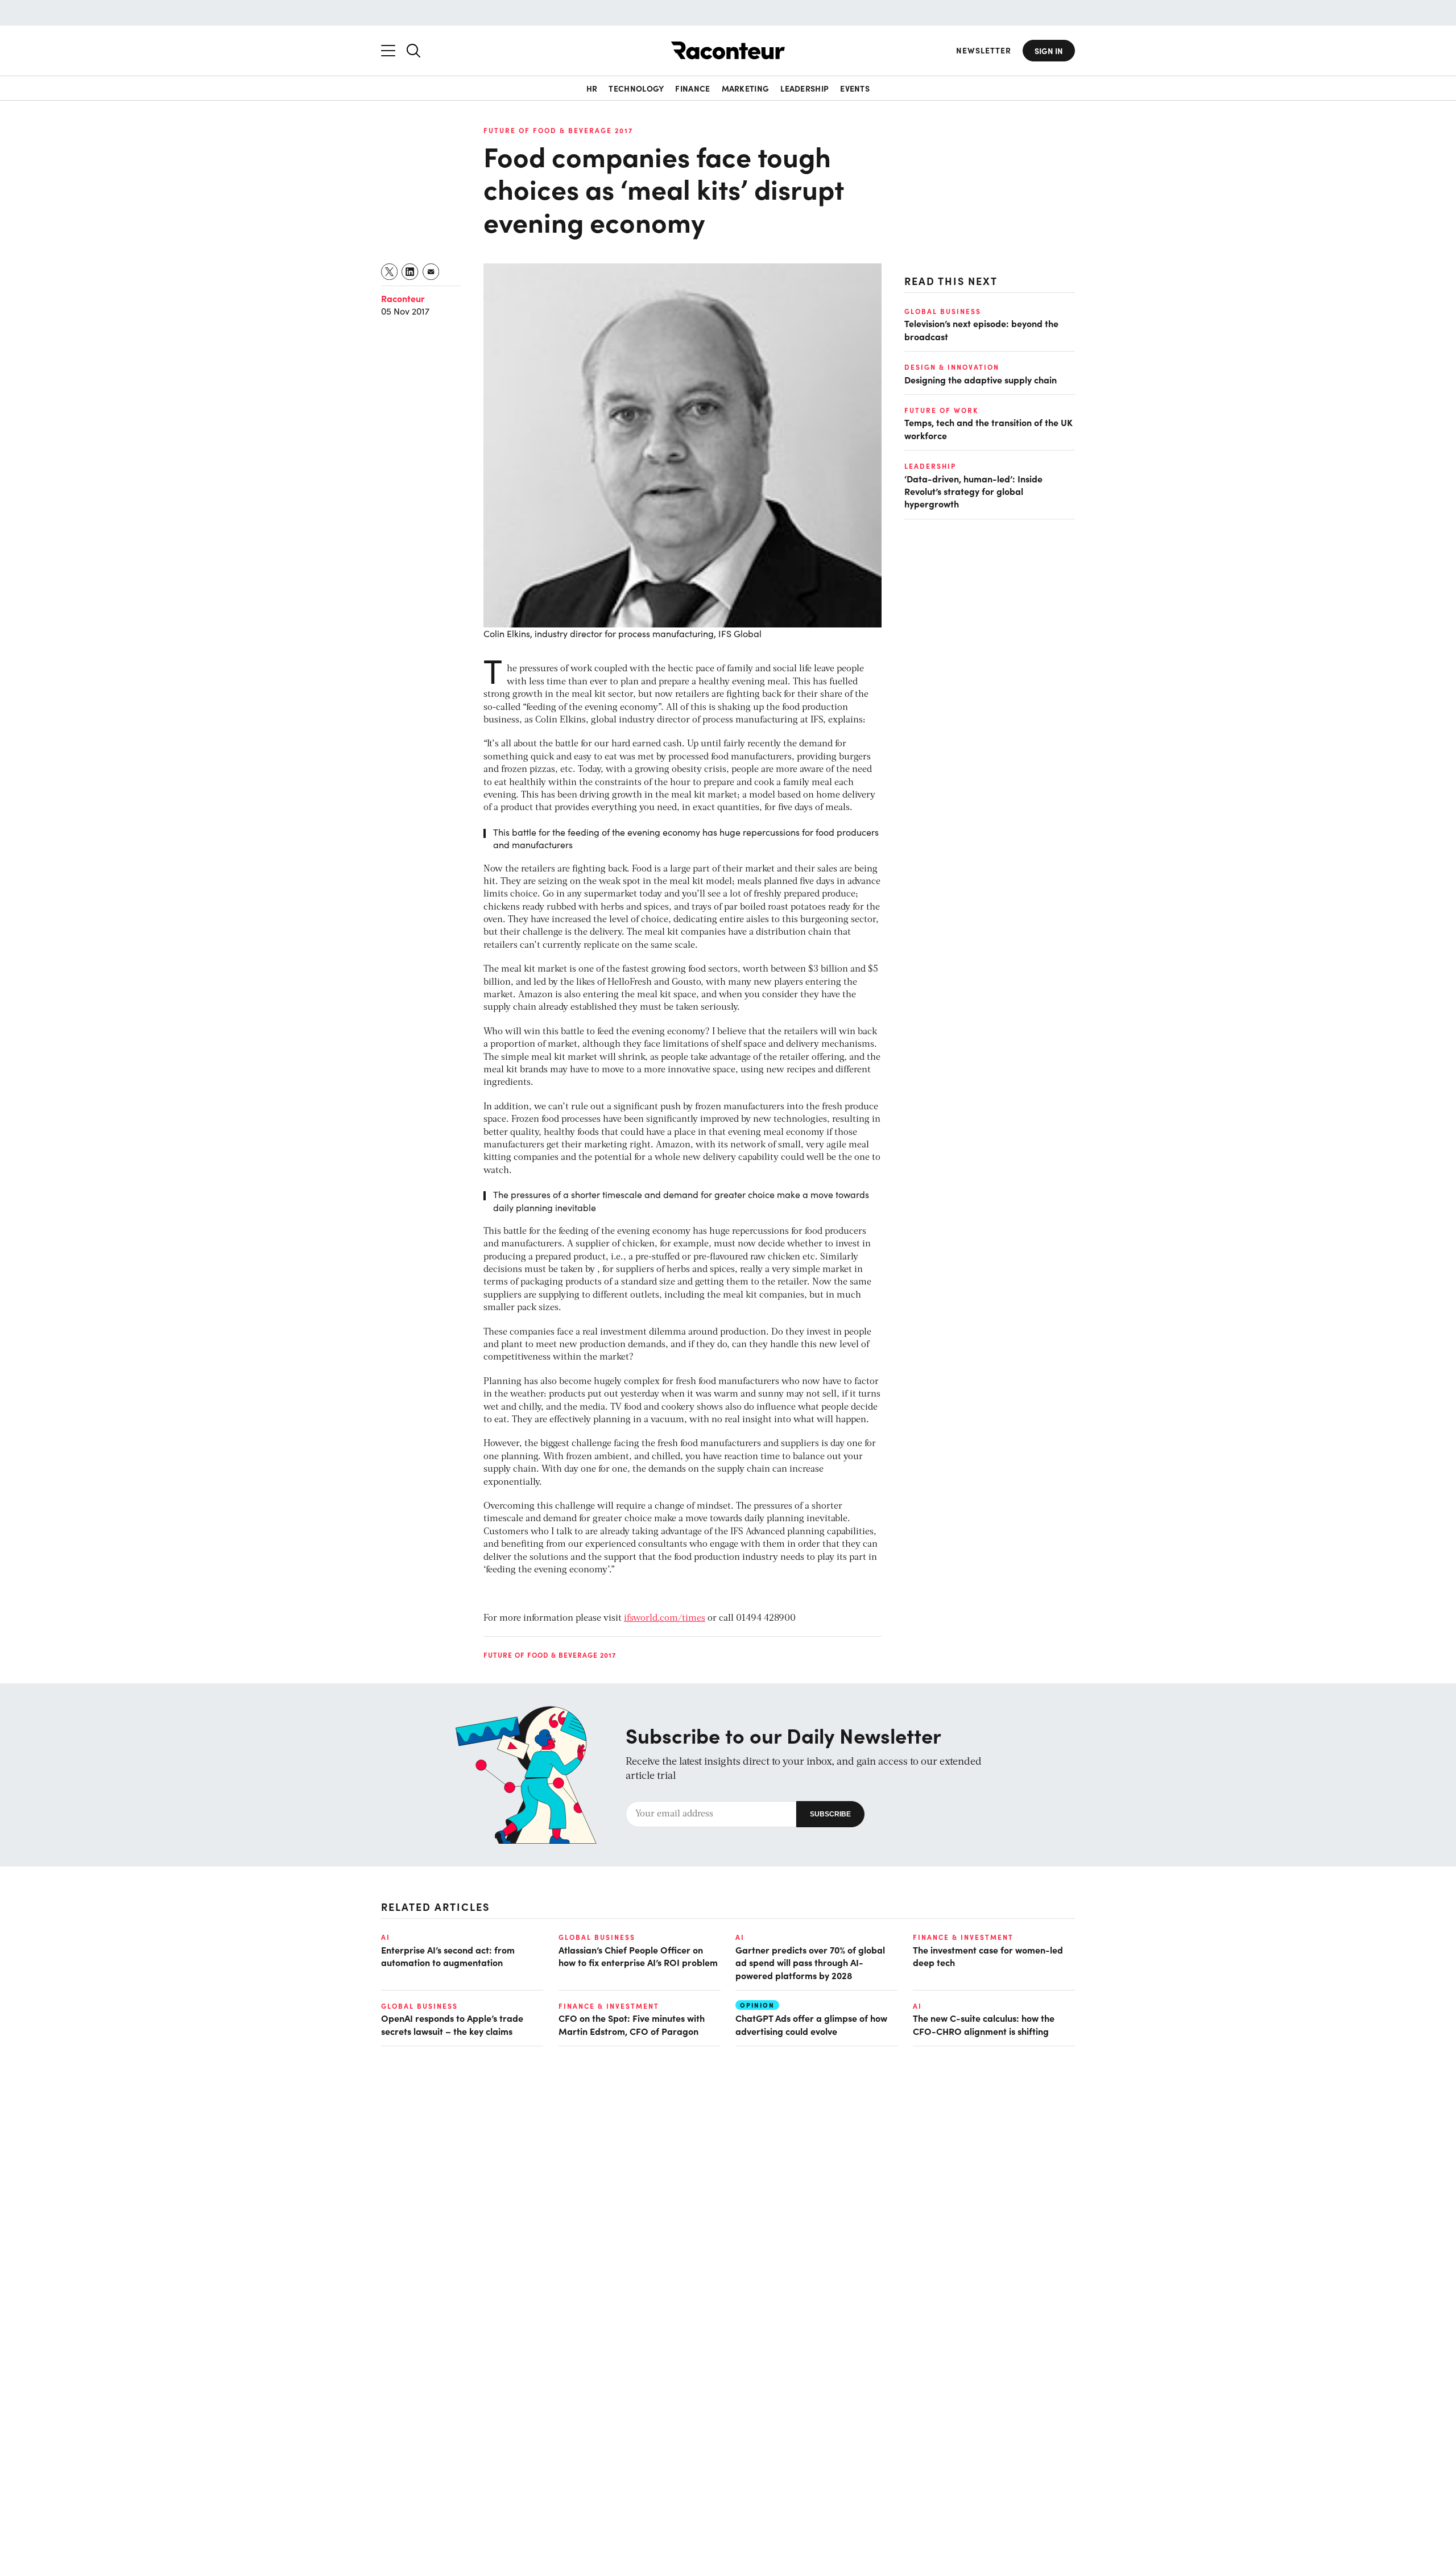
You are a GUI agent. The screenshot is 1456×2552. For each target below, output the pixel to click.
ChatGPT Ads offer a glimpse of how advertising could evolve (811, 2024)
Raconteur (403, 298)
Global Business (943, 311)
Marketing (746, 88)
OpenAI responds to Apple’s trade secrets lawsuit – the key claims (452, 2024)
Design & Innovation (952, 367)
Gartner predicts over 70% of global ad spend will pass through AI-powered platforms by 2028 (810, 1962)
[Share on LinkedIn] (410, 272)
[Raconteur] (728, 50)
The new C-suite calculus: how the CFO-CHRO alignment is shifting (984, 2024)
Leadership (804, 88)
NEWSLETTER (984, 50)
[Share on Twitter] (390, 272)
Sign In (1049, 51)
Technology (636, 88)
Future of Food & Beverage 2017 (558, 130)
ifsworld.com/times (665, 1618)
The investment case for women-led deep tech (988, 1956)
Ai (386, 1937)
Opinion (757, 2005)
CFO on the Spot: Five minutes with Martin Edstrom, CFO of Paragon (632, 2024)
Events (855, 88)
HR (592, 88)
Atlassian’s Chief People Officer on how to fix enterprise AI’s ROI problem (638, 1956)
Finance (692, 88)
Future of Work (941, 410)
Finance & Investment (963, 1937)
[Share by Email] (431, 272)
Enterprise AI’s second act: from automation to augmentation (448, 1956)
